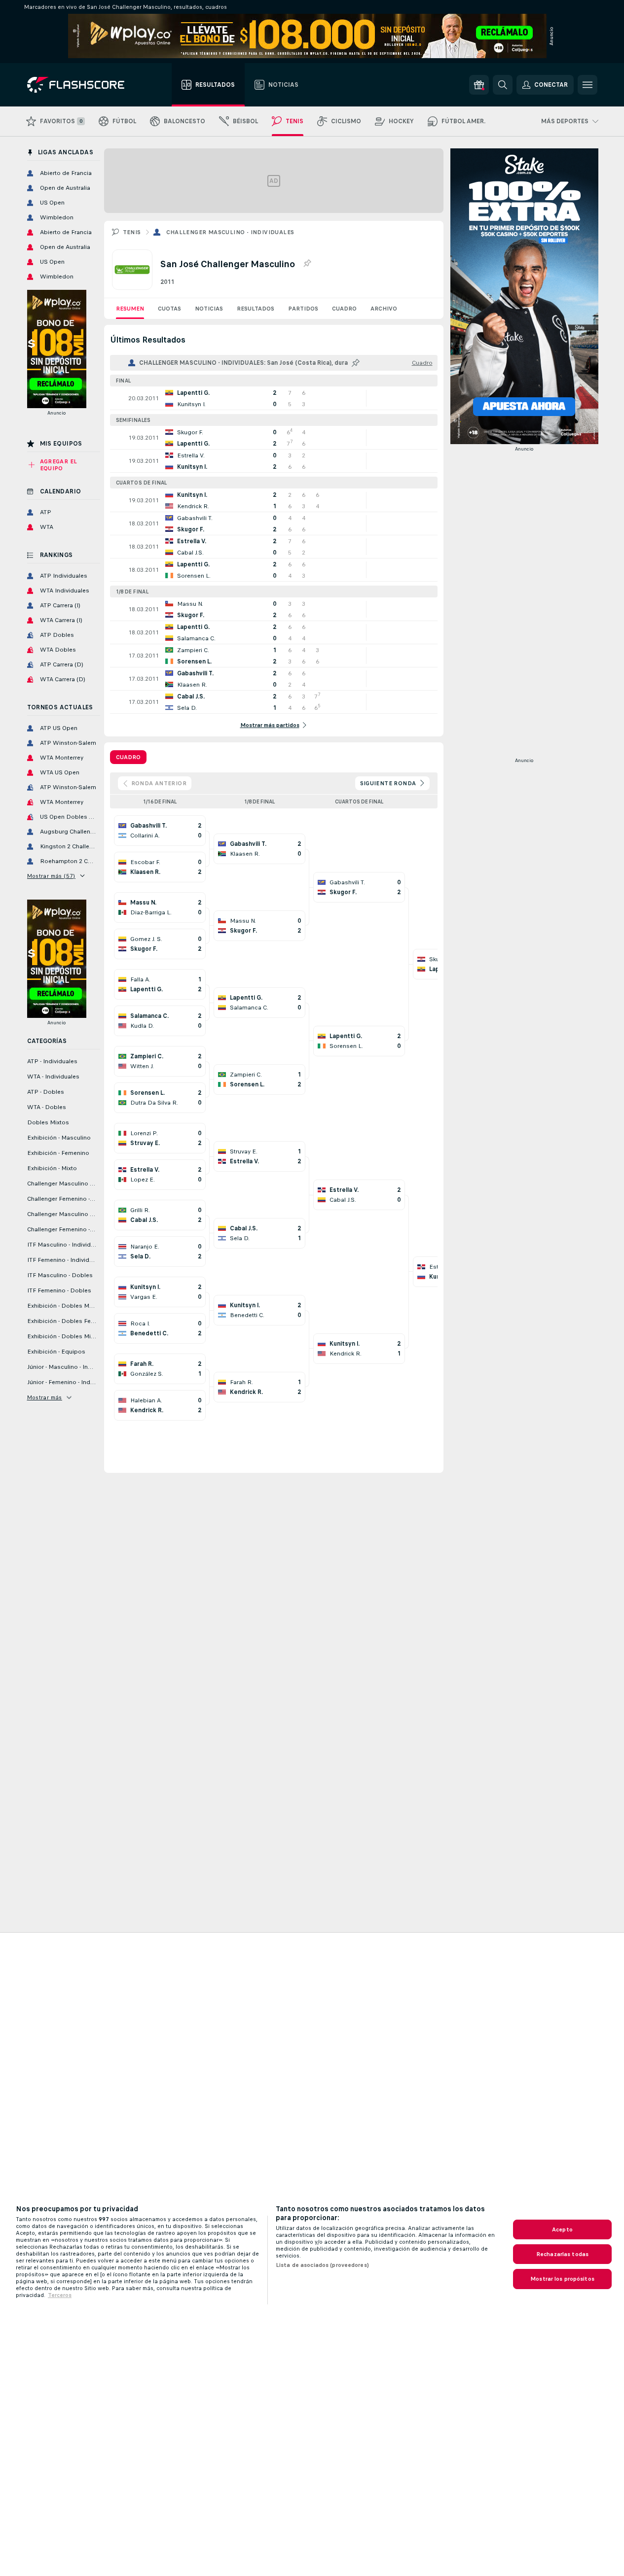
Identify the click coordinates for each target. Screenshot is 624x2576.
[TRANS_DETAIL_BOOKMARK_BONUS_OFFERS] (479, 85)
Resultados (256, 309)
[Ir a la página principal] (83, 85)
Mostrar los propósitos (562, 2279)
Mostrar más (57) (51, 876)
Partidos (303, 309)
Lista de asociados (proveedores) (322, 2265)
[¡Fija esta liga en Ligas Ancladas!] (307, 264)
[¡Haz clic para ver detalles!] (274, 398)
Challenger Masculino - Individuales (230, 232)
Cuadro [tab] (128, 757)
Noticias (209, 309)
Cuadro (344, 309)
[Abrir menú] (587, 85)
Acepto (562, 2229)
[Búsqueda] (503, 85)
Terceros (60, 2295)
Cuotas (169, 309)
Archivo (384, 309)
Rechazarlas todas (562, 2254)
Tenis (132, 232)
